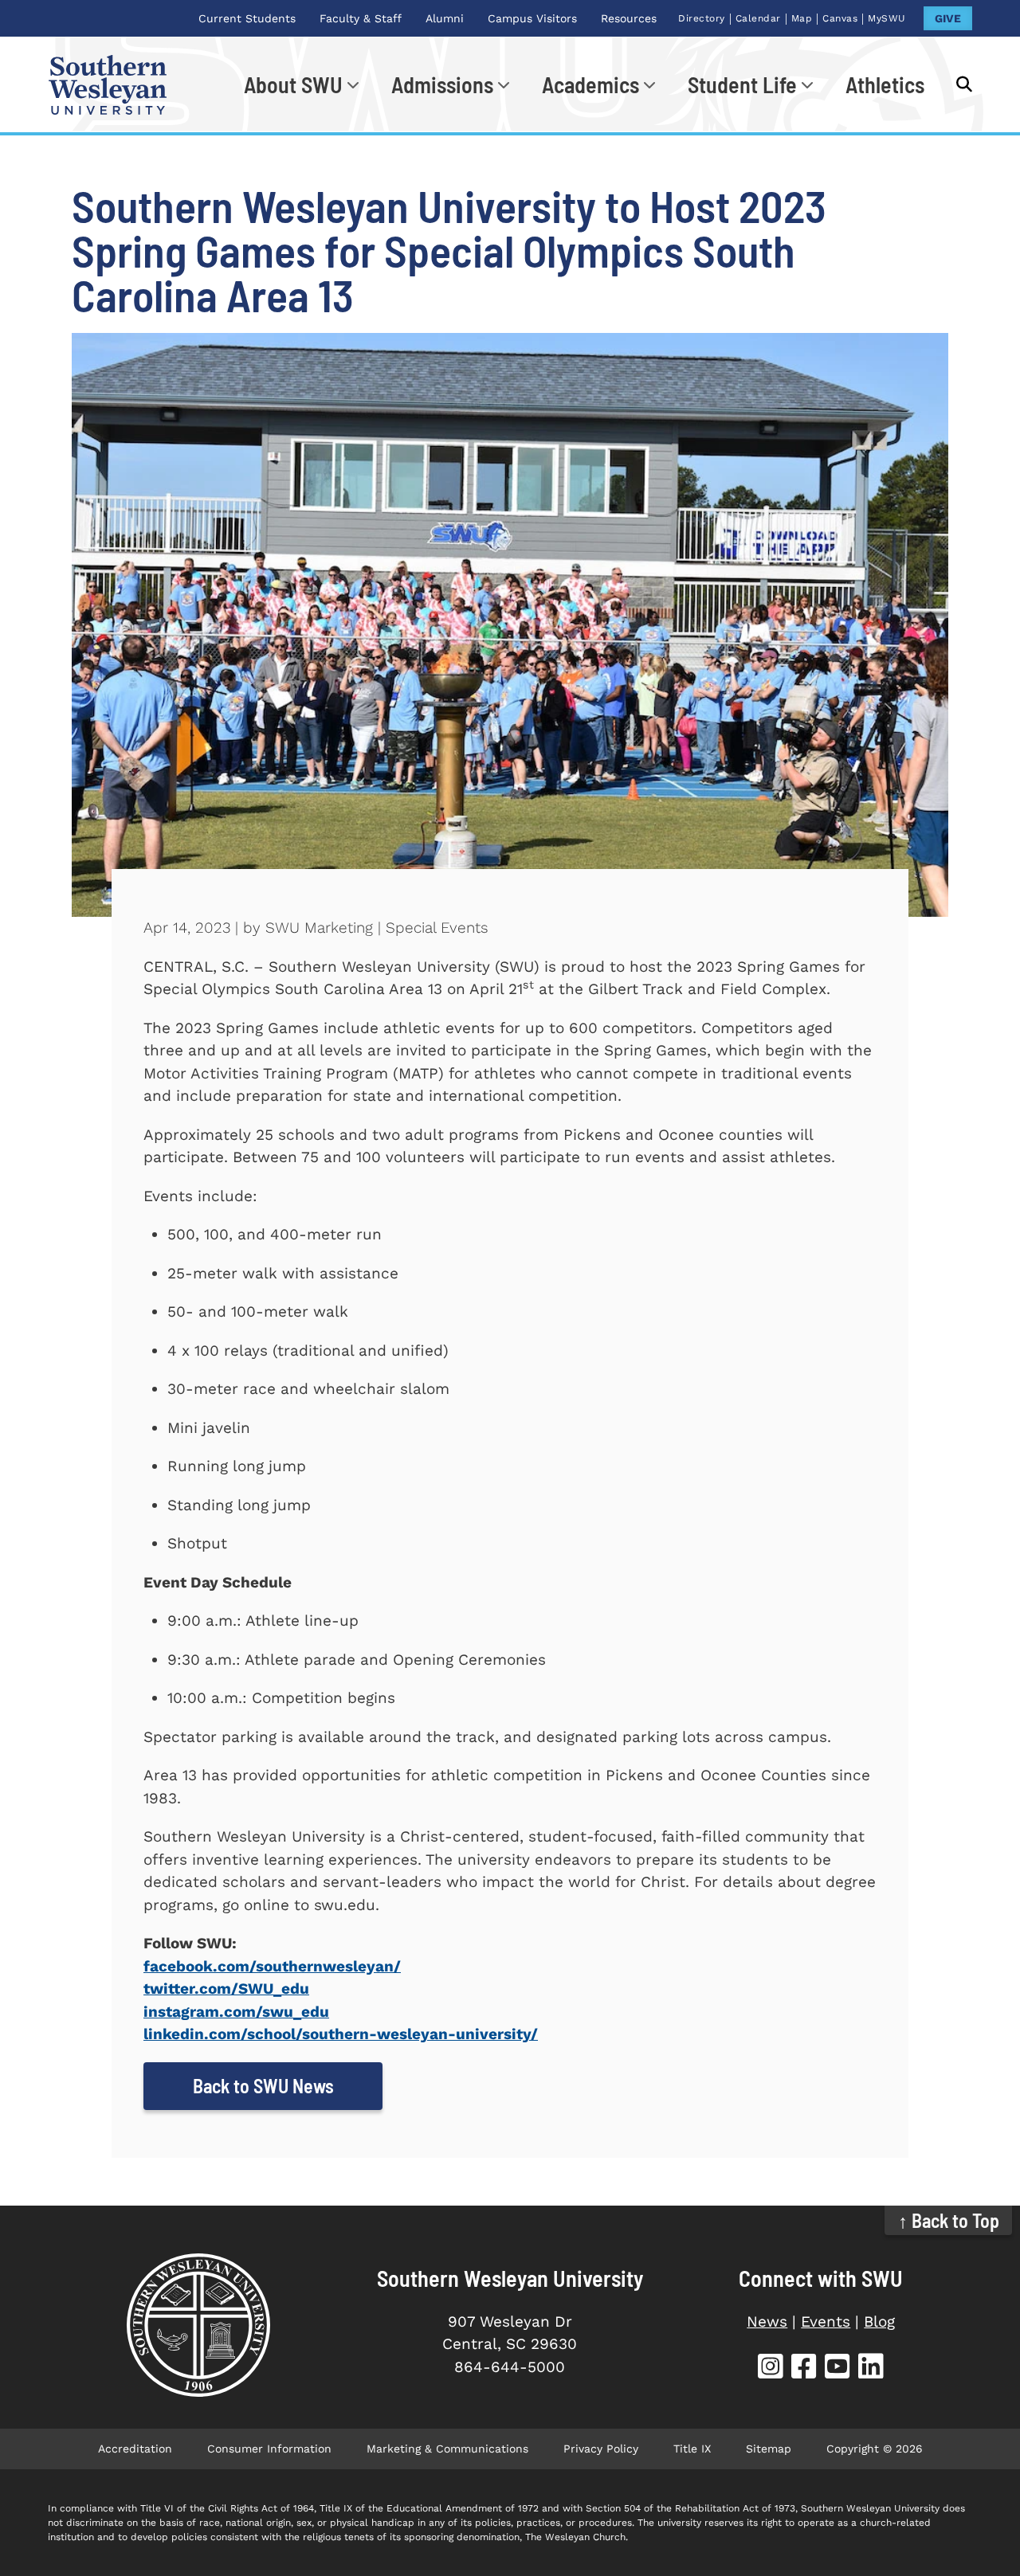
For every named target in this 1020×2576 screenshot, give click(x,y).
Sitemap (769, 2449)
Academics (590, 84)
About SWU (293, 84)
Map (802, 18)
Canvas (840, 18)
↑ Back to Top (949, 2220)
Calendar (758, 18)
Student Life (742, 84)
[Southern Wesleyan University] (199, 2325)
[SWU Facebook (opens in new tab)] (804, 2369)
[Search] (956, 84)
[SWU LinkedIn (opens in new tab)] (871, 2369)
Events (826, 2322)
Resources (629, 18)
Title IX (692, 2449)
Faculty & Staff (361, 18)
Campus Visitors (532, 18)
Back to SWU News (263, 2086)
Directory (702, 18)
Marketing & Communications (447, 2449)
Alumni (445, 18)
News (767, 2322)
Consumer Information (269, 2449)
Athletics (885, 84)
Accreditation (135, 2449)
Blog (879, 2322)
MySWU (887, 18)
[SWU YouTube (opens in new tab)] (838, 2369)
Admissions (442, 84)
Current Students (247, 18)
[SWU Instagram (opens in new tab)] (771, 2369)
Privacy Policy (601, 2449)
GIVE (948, 18)
